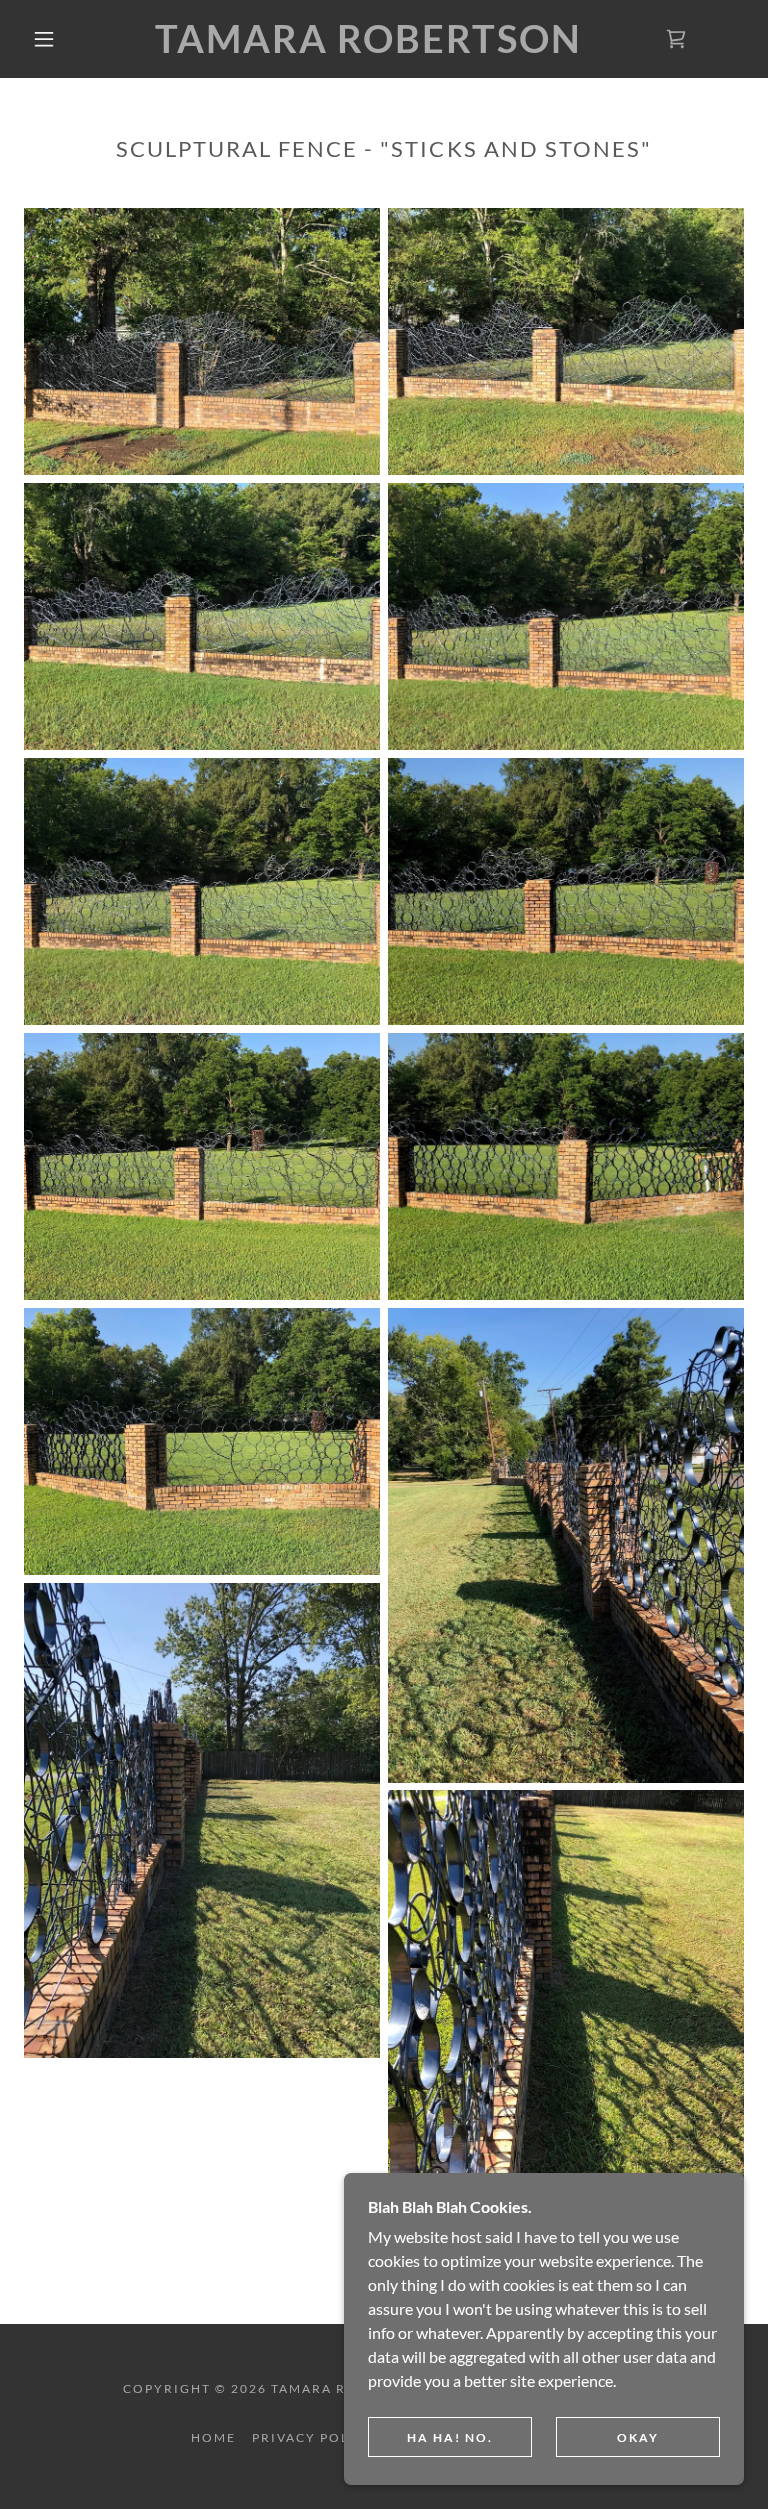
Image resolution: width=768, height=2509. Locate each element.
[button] (44, 39)
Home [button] (213, 2437)
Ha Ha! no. (450, 2437)
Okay (638, 2437)
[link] (368, 46)
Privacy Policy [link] (313, 2437)
